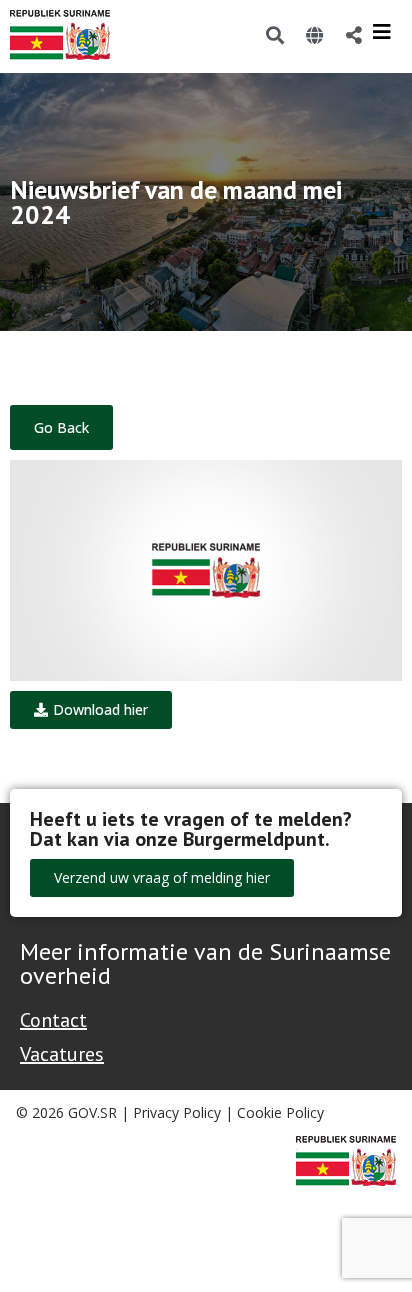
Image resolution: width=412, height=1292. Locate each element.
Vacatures (62, 1054)
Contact (53, 1020)
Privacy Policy (177, 1112)
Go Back (61, 427)
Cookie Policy (280, 1112)
